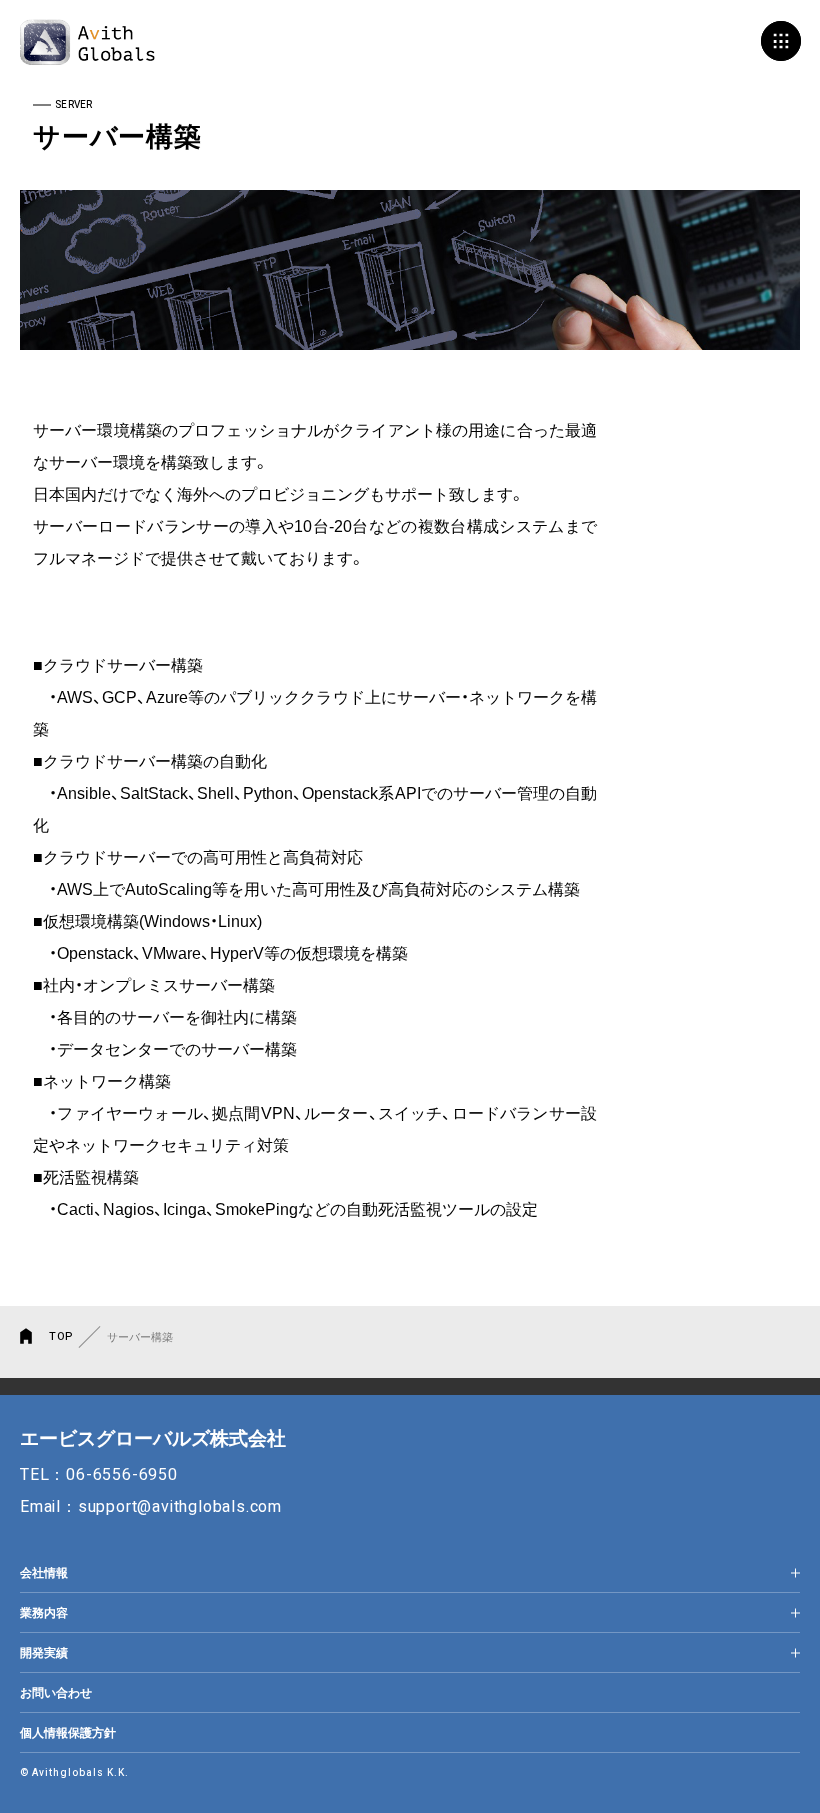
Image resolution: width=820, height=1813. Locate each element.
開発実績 (44, 1653)
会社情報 (44, 1573)
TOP (61, 1336)
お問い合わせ (56, 1693)
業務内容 (44, 1613)
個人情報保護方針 (68, 1733)
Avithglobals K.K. (87, 42)
